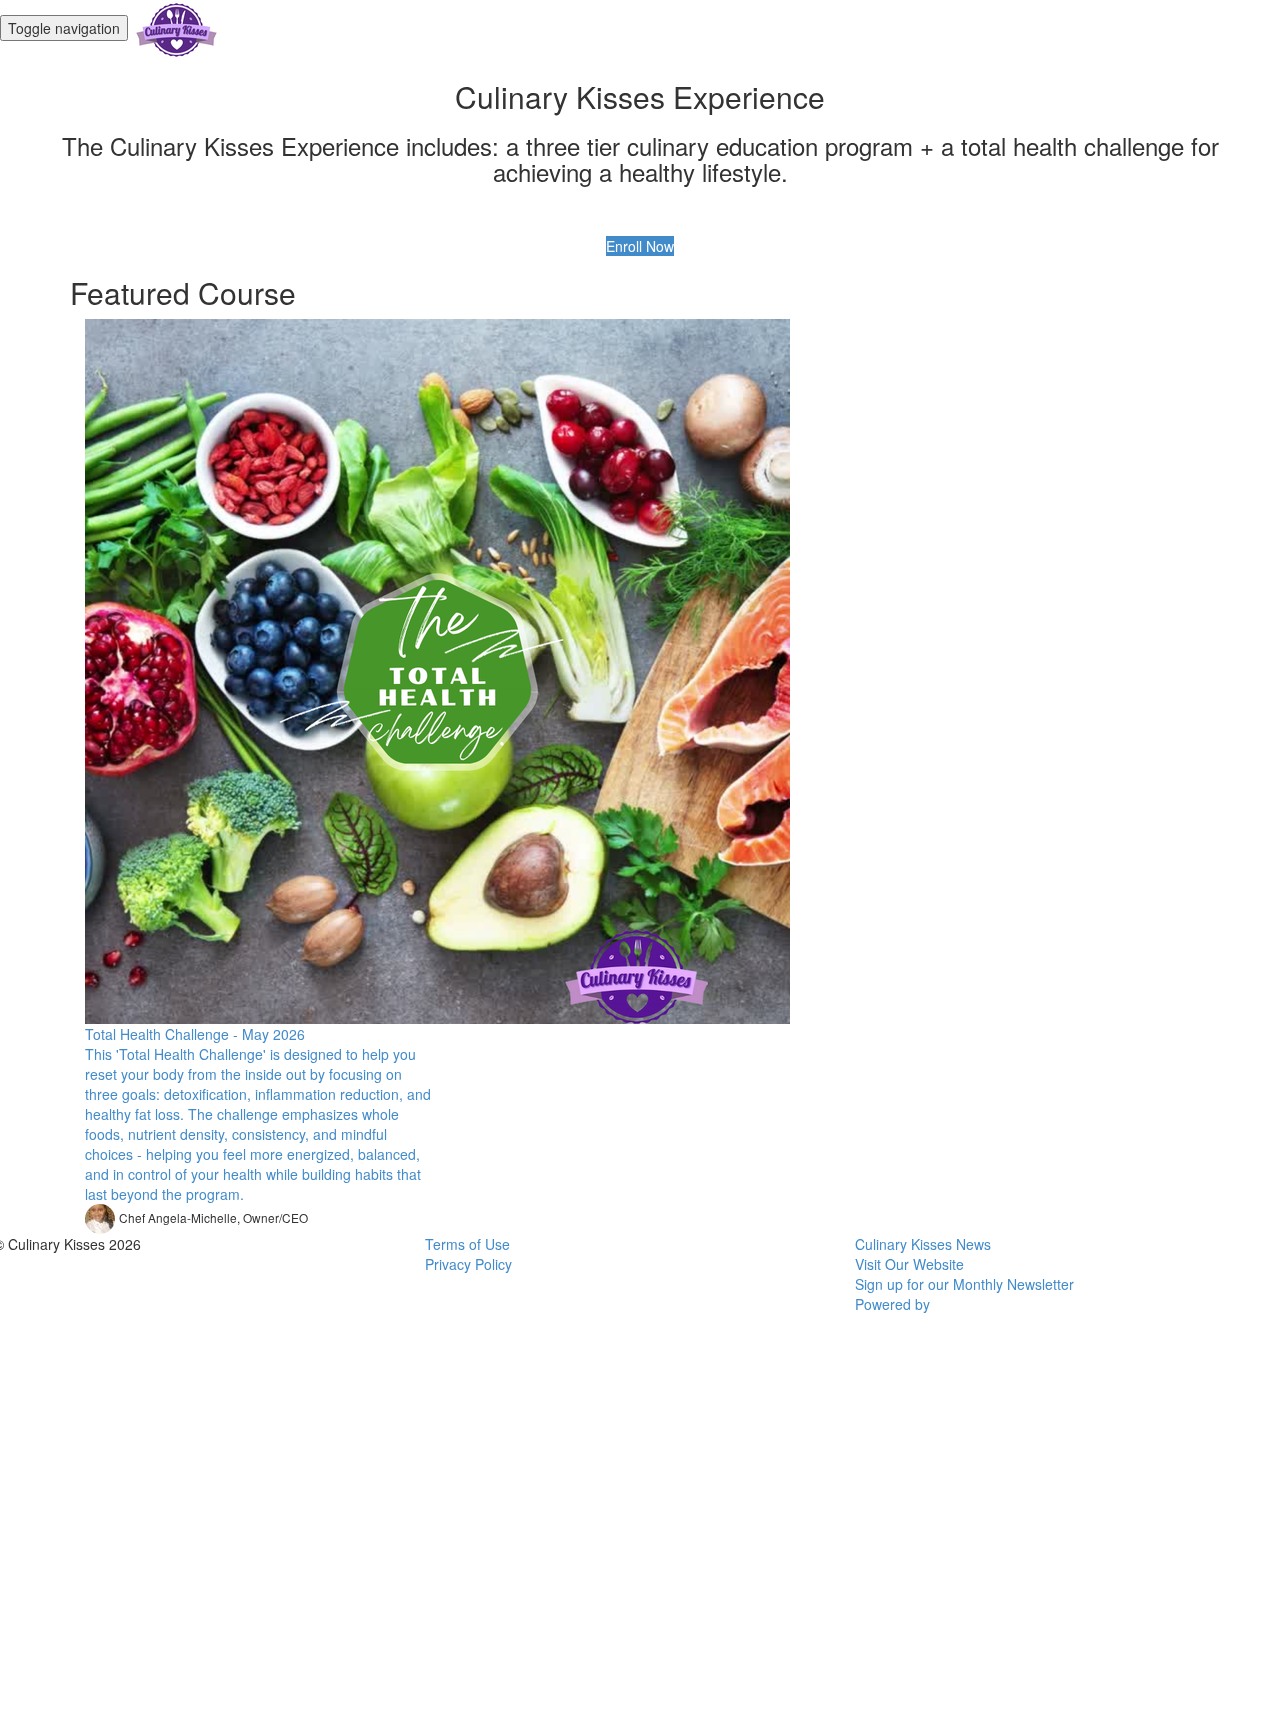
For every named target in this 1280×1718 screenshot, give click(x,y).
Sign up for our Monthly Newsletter (964, 1284)
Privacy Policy (468, 1264)
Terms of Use (467, 1244)
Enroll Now (640, 246)
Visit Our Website (909, 1264)
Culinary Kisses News (923, 1244)
